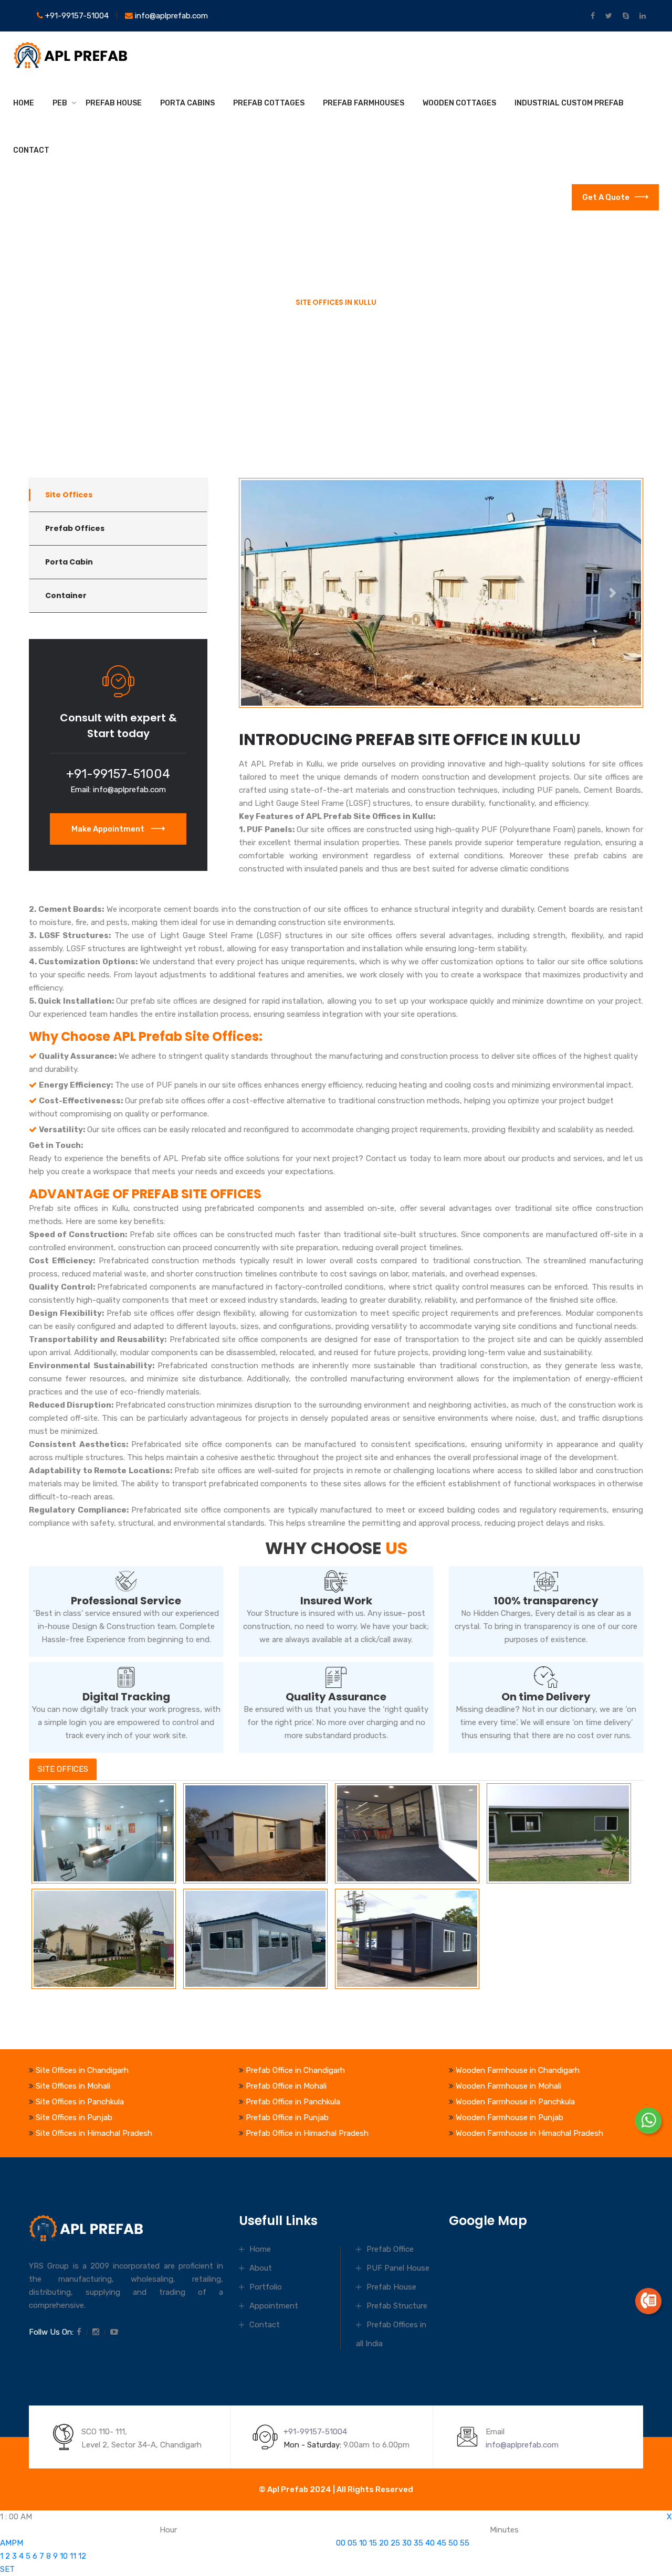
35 (418, 2543)
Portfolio (266, 2287)
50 (453, 2543)
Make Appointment (109, 829)
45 (442, 2543)
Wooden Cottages (459, 103)
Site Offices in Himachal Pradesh (94, 2133)
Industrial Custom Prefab (569, 103)
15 (373, 2543)
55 (465, 2543)
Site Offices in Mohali (73, 2086)
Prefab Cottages (269, 103)
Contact (31, 150)
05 (352, 2543)
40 (430, 2543)
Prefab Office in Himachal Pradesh (307, 2133)
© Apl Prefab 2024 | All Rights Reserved (336, 2489)
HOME (24, 103)
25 (395, 2543)
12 (82, 2556)
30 (407, 2543)
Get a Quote (606, 197)
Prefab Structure (397, 2306)
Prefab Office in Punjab (287, 2117)
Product (79, 402)
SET (7, 2569)
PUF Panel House (398, 2268)
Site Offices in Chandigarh (82, 2070)
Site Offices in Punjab (74, 2117)
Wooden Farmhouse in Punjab (510, 2117)
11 (73, 2556)
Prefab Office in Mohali (286, 2086)
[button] (269, 593)
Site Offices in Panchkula (80, 2102)
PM (17, 2543)
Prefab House (114, 103)
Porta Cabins (187, 103)
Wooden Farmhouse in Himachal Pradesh (529, 2133)
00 (341, 2543)
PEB (60, 103)
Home (40, 402)
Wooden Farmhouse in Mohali (508, 2086)
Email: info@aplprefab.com (118, 790)
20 (384, 2543)
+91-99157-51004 (76, 16)
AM (6, 2543)
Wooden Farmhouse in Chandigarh (518, 2070)
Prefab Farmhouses (364, 103)
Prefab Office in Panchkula (293, 2102)
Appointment (274, 2306)
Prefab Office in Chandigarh (295, 2070)
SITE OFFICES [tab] (63, 1769)
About (261, 2268)
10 (64, 2556)
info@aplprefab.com (170, 16)
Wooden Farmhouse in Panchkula (515, 2102)
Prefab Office (390, 2249)
